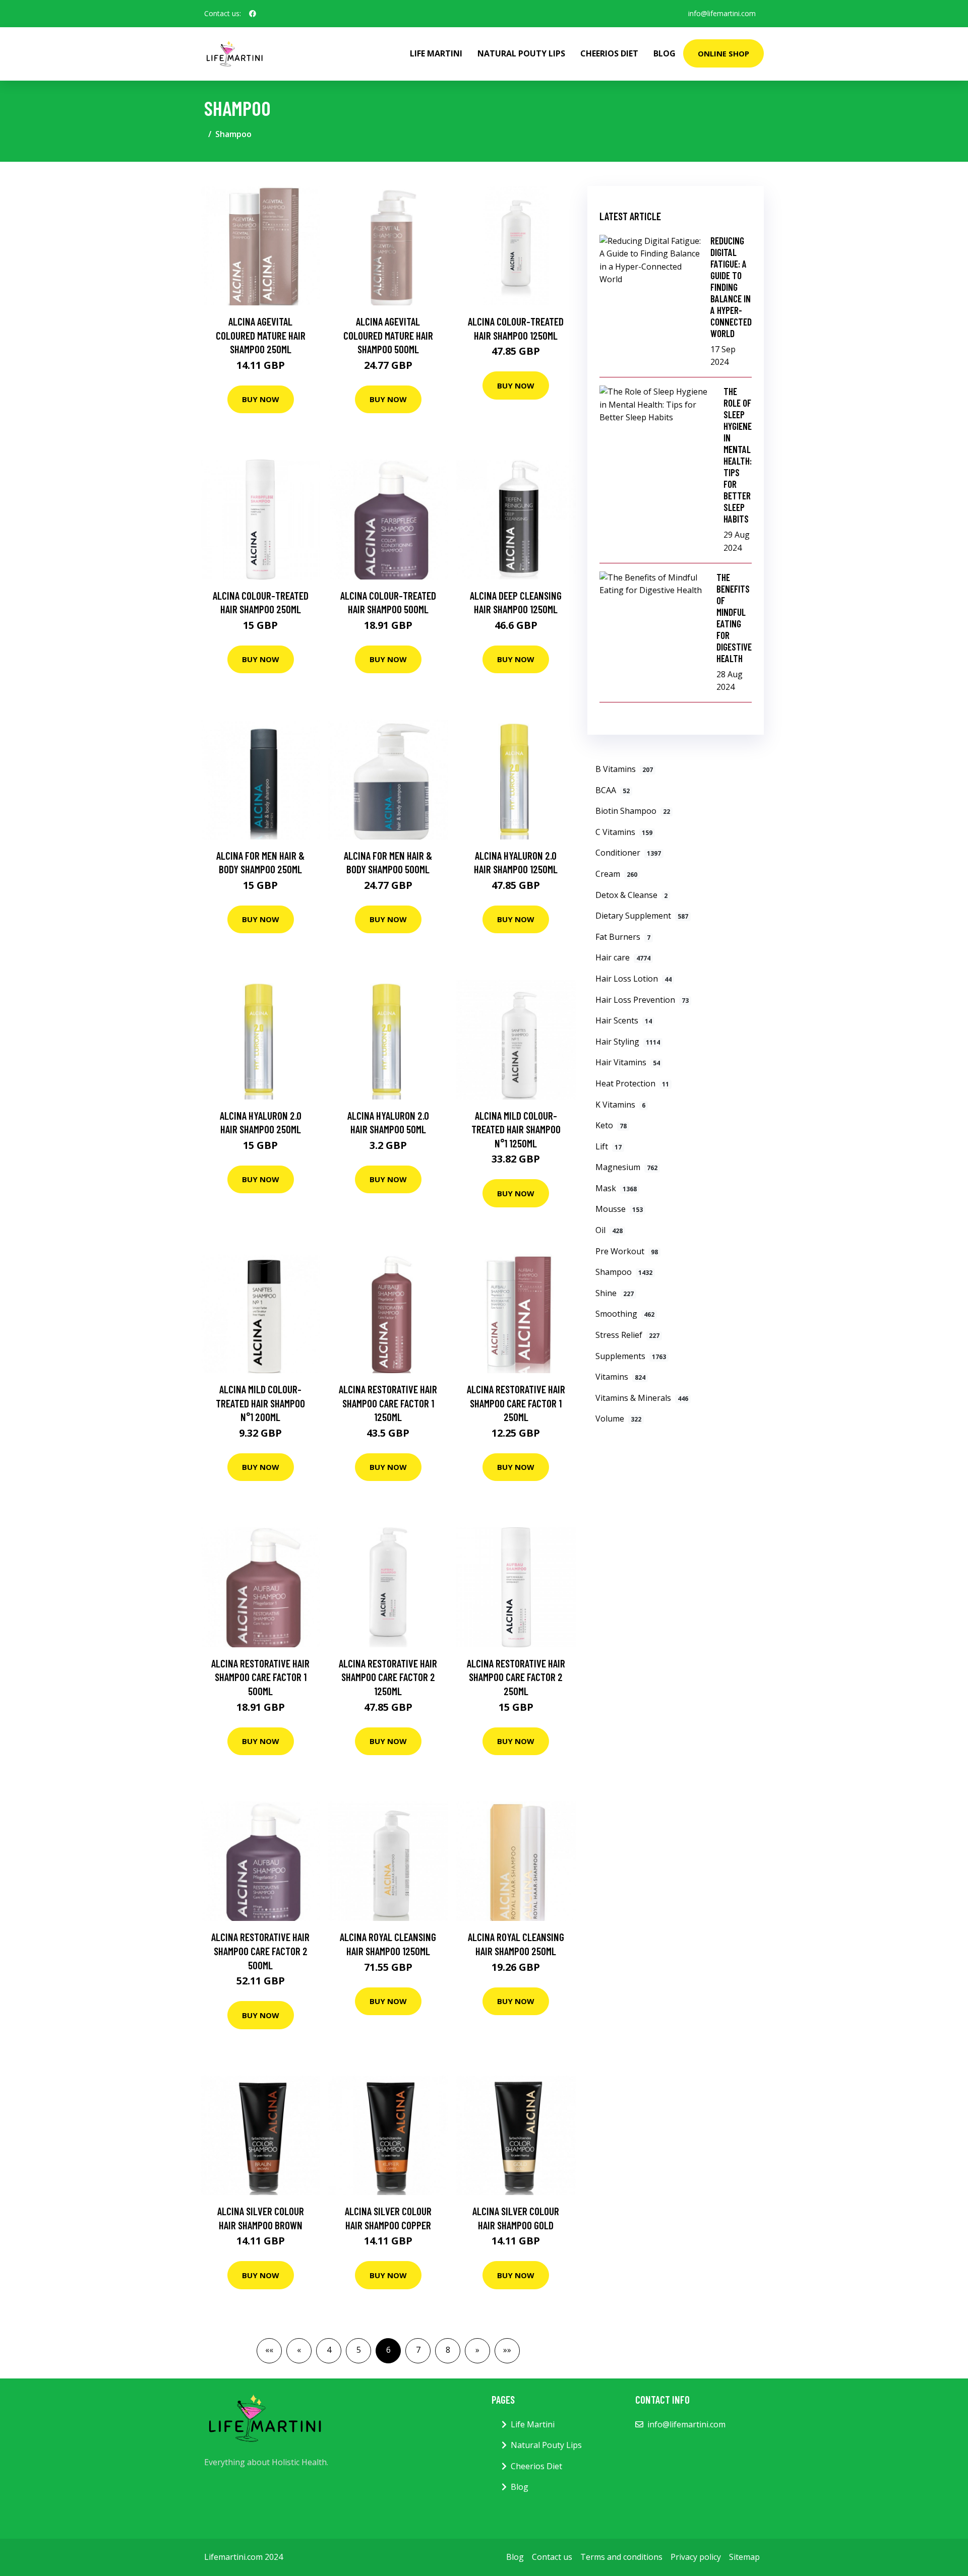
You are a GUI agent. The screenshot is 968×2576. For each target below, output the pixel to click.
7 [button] (418, 2350)
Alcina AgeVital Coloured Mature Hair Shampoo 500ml (388, 335)
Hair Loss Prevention (642, 1000)
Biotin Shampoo (633, 811)
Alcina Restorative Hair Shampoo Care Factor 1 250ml (516, 1403)
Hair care (623, 957)
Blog (664, 53)
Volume (618, 1419)
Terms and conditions (621, 2557)
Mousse (619, 1209)
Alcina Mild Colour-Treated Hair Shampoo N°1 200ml (260, 1403)
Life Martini (436, 53)
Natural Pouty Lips (521, 53)
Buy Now (261, 399)
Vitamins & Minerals (642, 1398)
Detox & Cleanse (631, 895)
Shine (615, 1293)
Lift (609, 1146)
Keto (611, 1125)
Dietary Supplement (642, 916)
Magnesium (626, 1167)
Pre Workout (627, 1251)
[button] (269, 2351)
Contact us (552, 2557)
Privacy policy (696, 2557)
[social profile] (253, 14)
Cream (616, 874)
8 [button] (448, 2350)
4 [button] (329, 2350)
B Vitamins (624, 769)
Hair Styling (628, 1042)
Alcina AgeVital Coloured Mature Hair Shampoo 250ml (261, 335)
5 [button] (359, 2350)
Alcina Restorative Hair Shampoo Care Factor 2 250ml (516, 1677)
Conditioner (628, 853)
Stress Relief (627, 1335)
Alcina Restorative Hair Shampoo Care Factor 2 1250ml (388, 1677)
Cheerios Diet (609, 53)
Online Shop (723, 53)
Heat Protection (632, 1083)
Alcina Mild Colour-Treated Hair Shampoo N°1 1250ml (516, 1129)
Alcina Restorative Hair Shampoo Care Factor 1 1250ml (388, 1403)
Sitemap (744, 2557)
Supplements (631, 1356)
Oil (609, 1230)
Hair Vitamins (628, 1062)
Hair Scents (624, 1020)
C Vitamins (624, 832)
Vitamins (620, 1377)
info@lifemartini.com (722, 13)
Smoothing (625, 1314)
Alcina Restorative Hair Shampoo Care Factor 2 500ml (260, 1951)
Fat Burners (623, 937)
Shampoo (624, 1272)
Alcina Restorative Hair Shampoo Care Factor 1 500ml (260, 1677)
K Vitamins (620, 1105)
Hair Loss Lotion (633, 979)
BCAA (613, 790)
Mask (616, 1188)
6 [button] (388, 2350)
